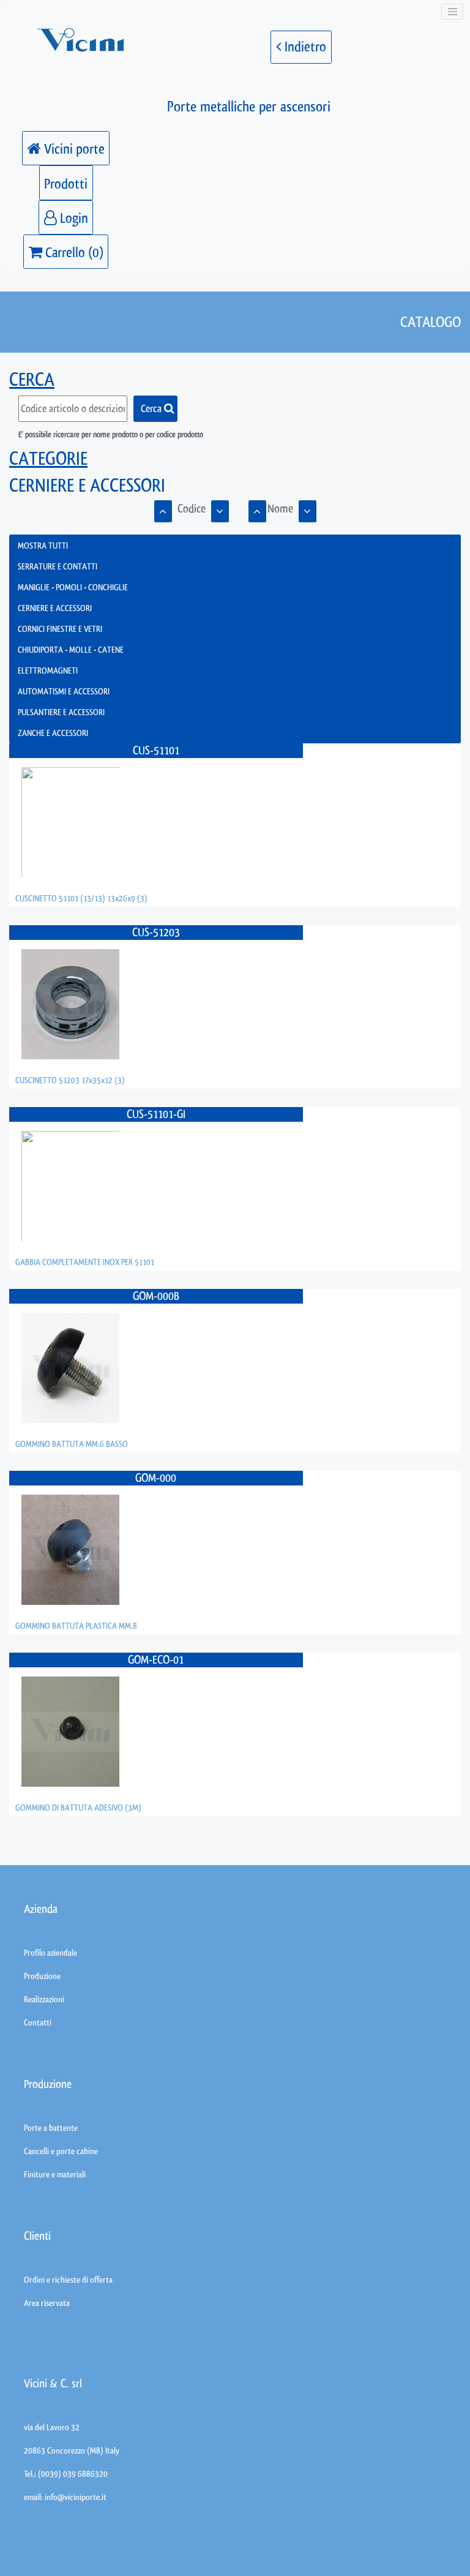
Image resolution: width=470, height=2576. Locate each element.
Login (73, 218)
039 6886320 (85, 2474)
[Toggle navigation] (452, 12)
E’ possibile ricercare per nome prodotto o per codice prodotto (111, 434)
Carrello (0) (73, 253)
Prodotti (66, 184)
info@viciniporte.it (76, 2497)
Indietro (304, 47)
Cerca (152, 408)
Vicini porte (73, 149)
